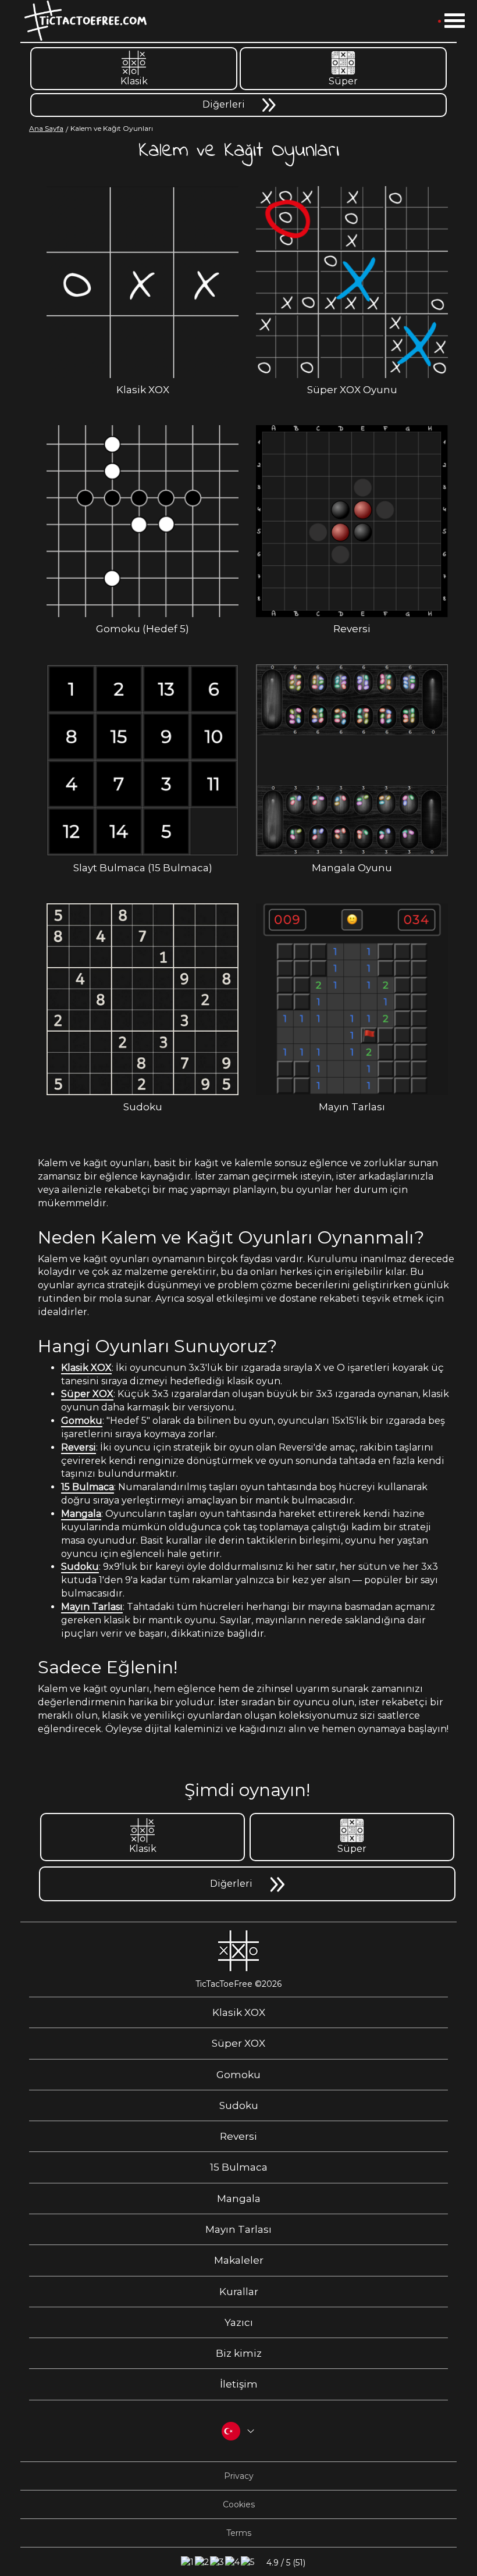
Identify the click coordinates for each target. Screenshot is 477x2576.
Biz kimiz (239, 2353)
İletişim (239, 2384)
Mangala (81, 1514)
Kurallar (239, 2292)
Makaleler (239, 2260)
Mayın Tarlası (92, 1607)
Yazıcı (239, 2322)
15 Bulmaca (88, 1487)
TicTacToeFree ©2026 (238, 1984)
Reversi (79, 1447)
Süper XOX (87, 1394)
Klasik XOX (86, 1368)
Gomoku (82, 1421)
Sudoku (80, 1567)
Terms (239, 2533)
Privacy (239, 2476)
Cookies (239, 2504)
